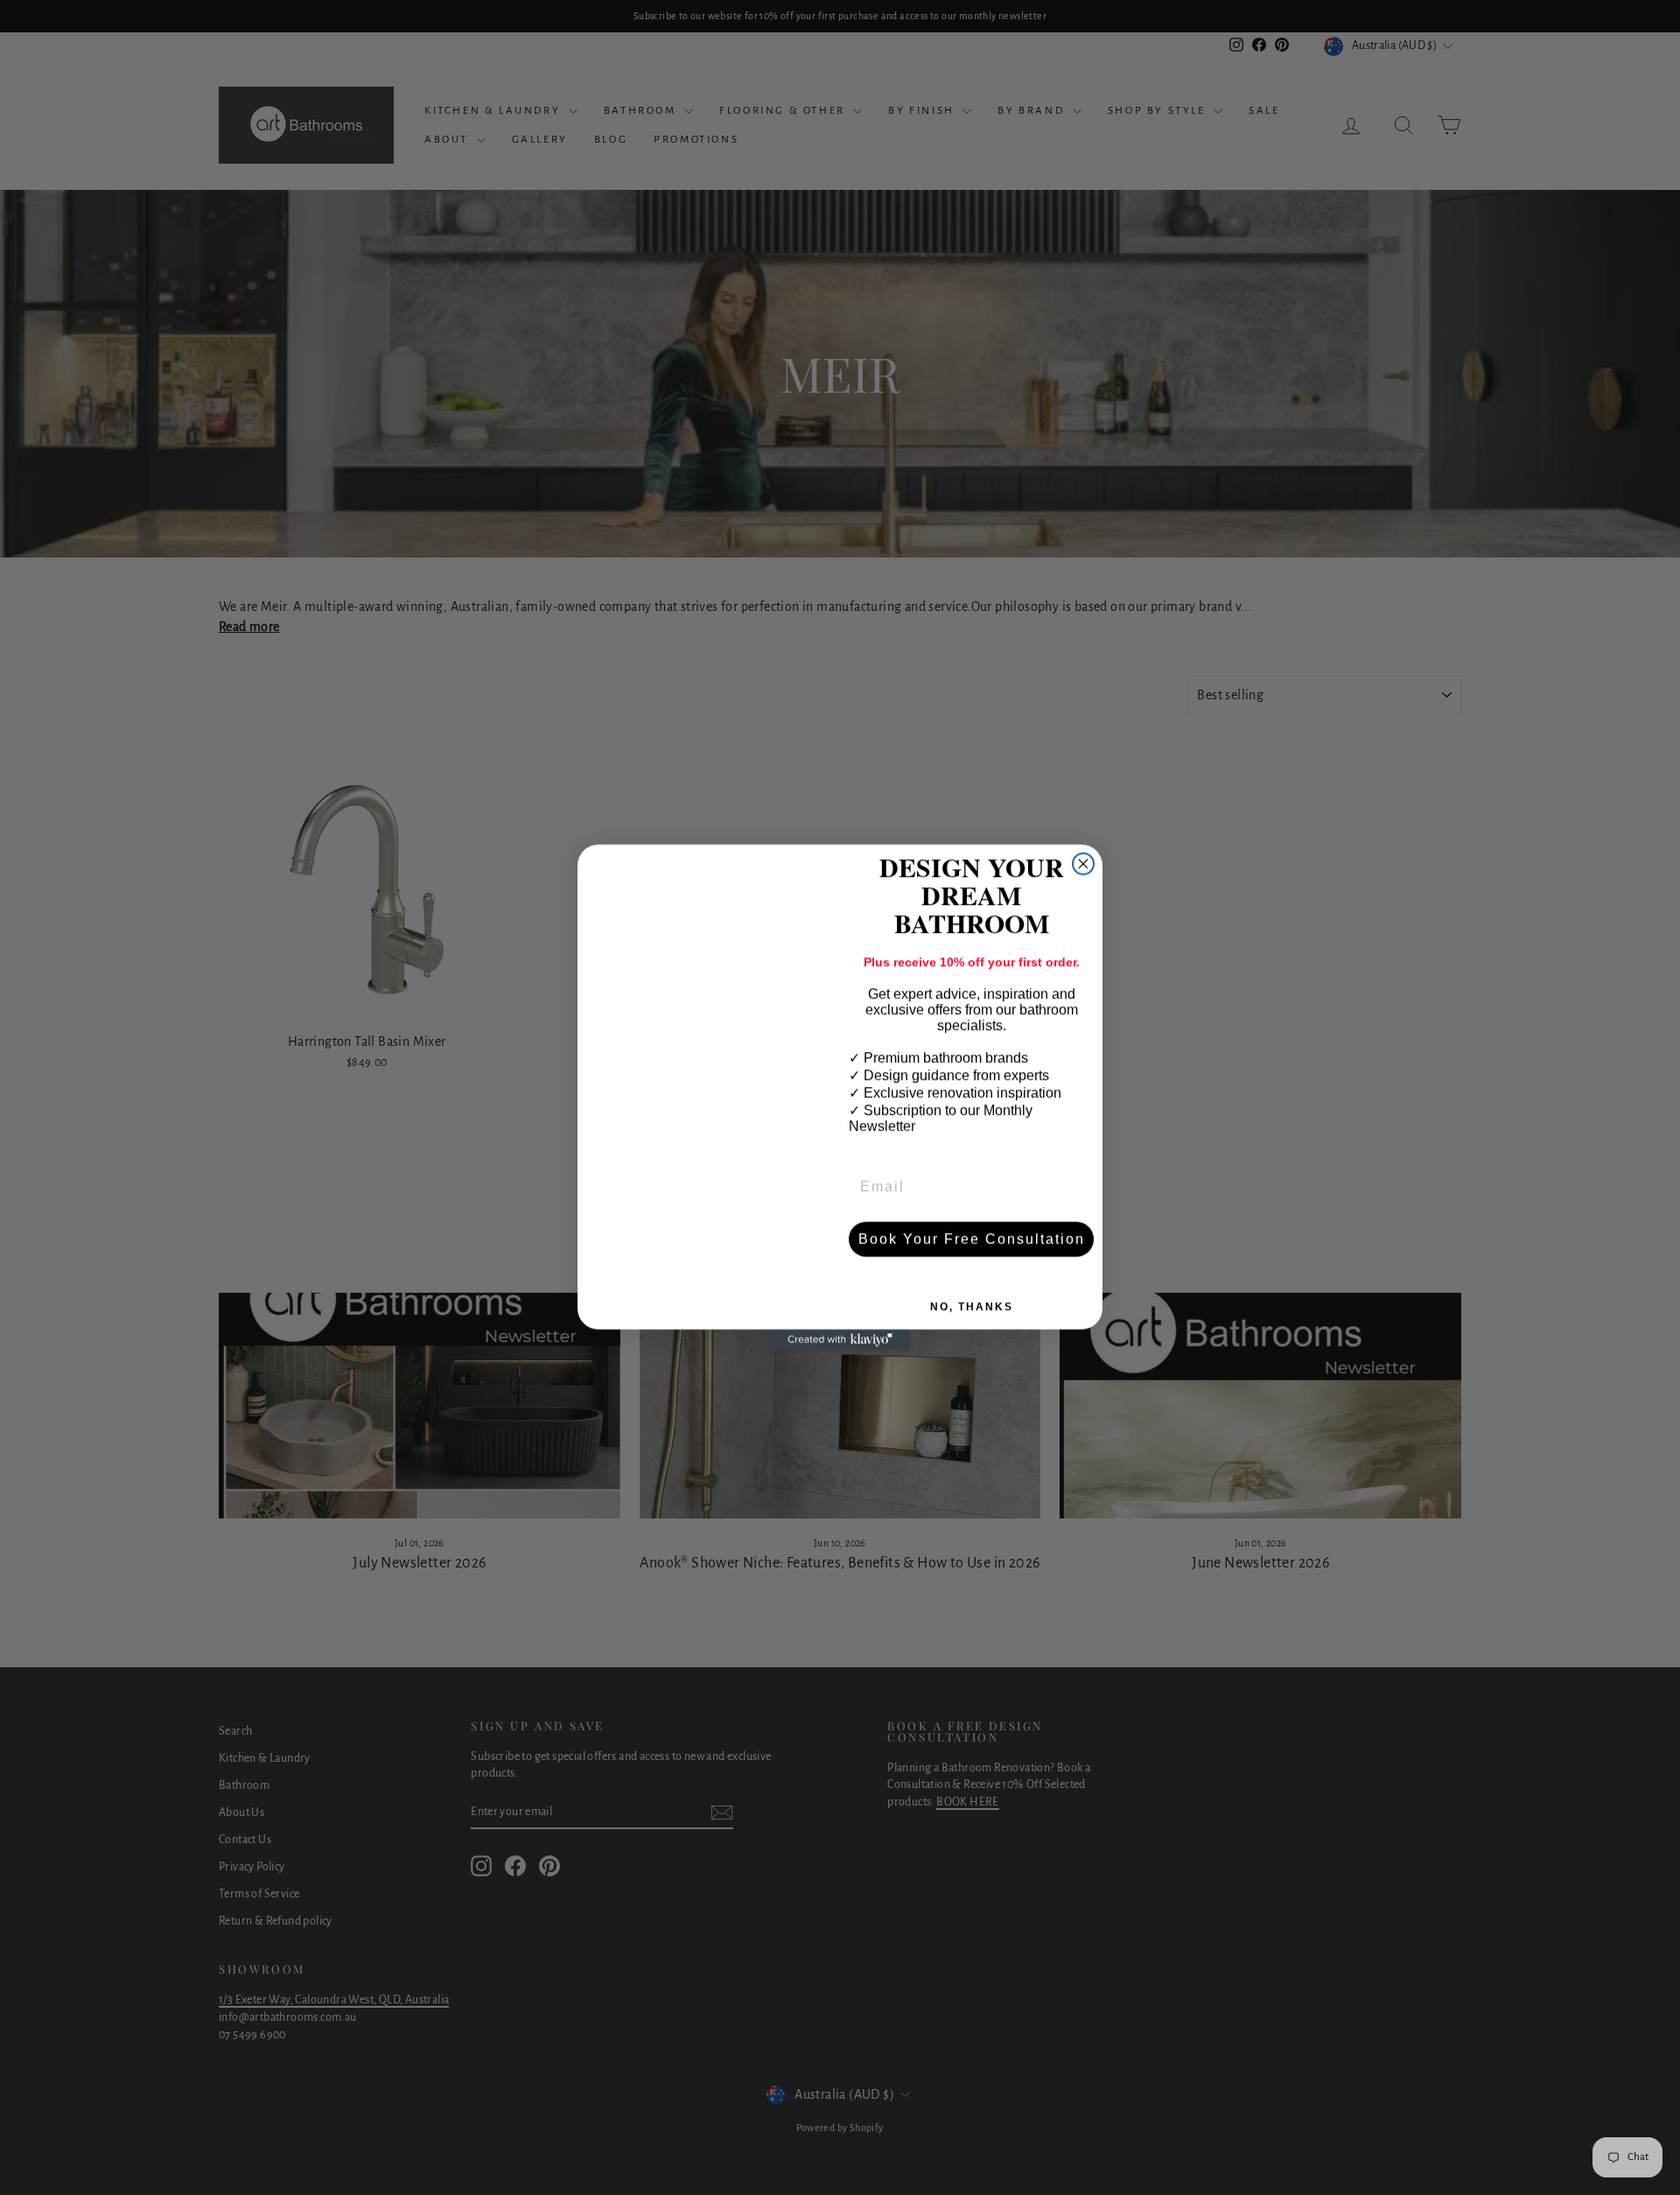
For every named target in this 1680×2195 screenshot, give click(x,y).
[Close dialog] (1083, 864)
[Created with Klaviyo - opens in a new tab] (840, 1340)
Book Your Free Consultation (972, 1239)
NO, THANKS (972, 1307)
